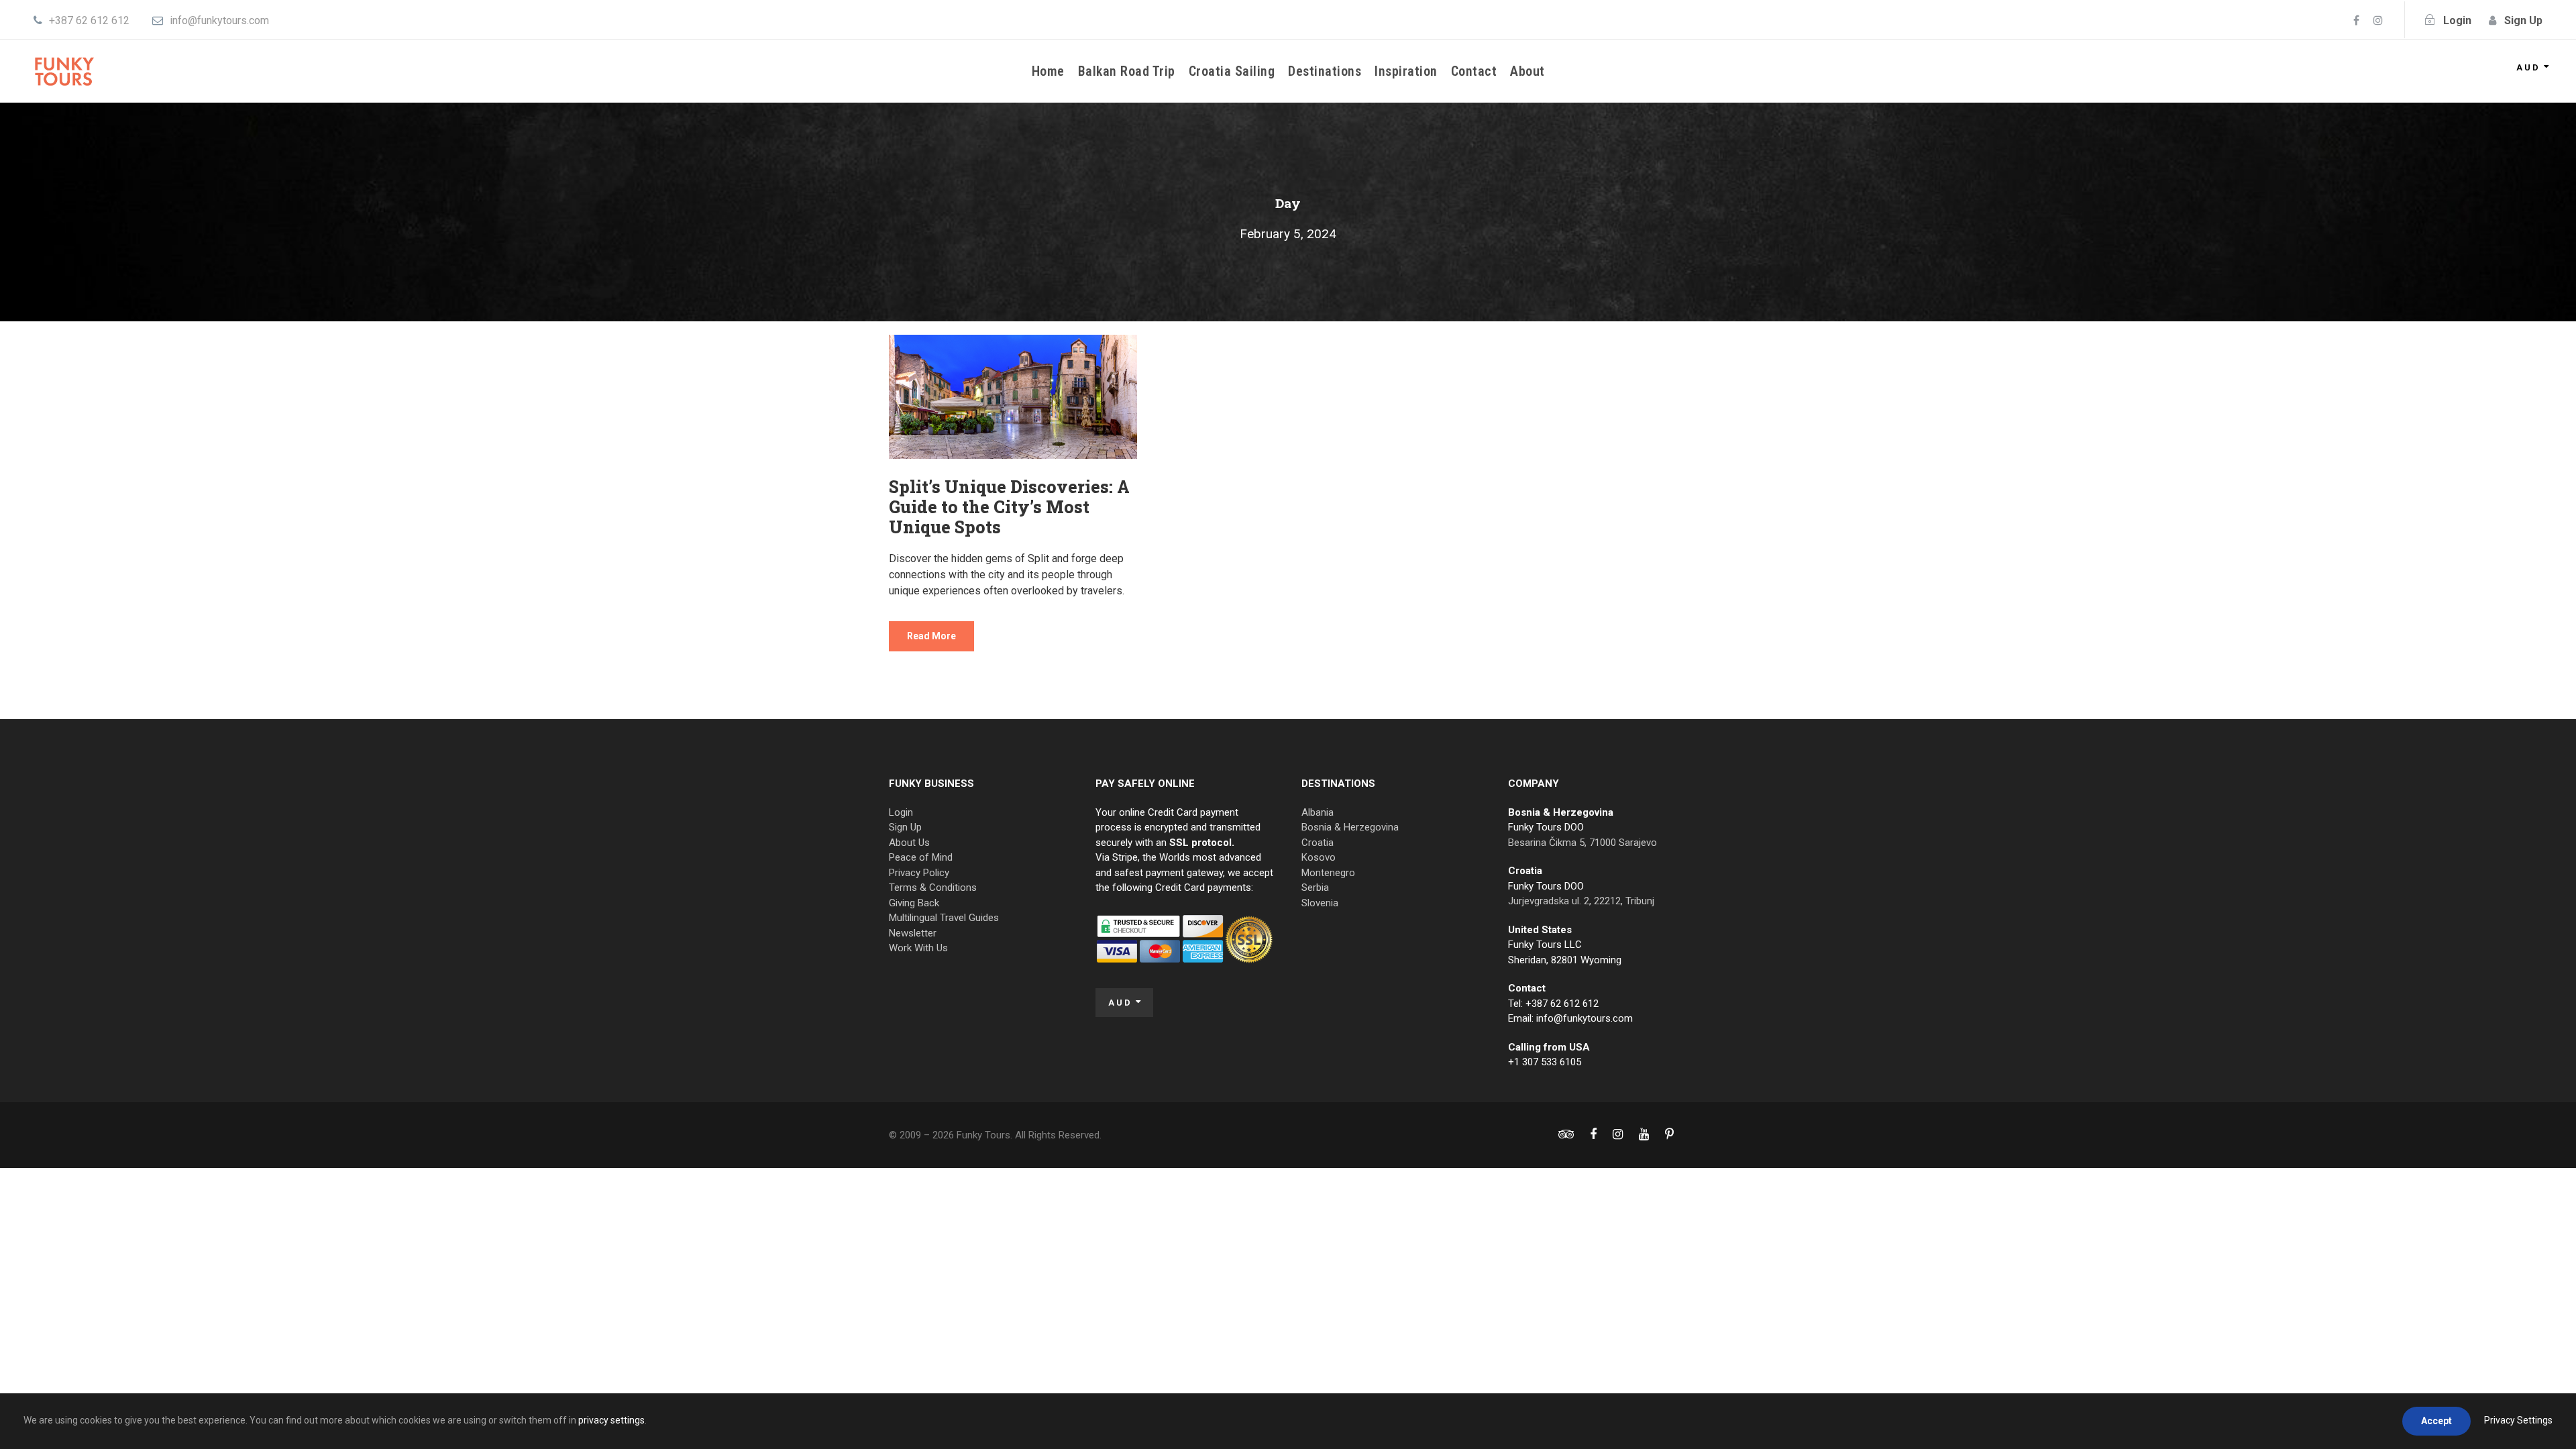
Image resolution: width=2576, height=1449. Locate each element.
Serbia (1315, 888)
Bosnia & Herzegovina (1350, 827)
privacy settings (611, 1420)
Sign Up (905, 827)
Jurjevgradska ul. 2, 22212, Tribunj (1581, 901)
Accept (2436, 1421)
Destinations (1325, 71)
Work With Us (918, 948)
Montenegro (1328, 873)
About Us (909, 843)
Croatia (1318, 843)
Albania (1318, 812)
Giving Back (914, 903)
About (1527, 71)
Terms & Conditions (933, 888)
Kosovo (1319, 857)
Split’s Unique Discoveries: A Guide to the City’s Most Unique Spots (1009, 507)
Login (901, 812)
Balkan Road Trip (1127, 71)
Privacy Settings (2518, 1420)
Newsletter (913, 933)
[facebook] (2356, 20)
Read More (931, 636)
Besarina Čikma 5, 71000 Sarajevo (1582, 843)
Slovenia (1320, 903)
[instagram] (2378, 20)
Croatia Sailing (1232, 71)
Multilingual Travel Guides (944, 918)
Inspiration (1406, 71)
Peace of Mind (921, 857)
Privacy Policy (919, 873)
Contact (1474, 71)
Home (1048, 71)
